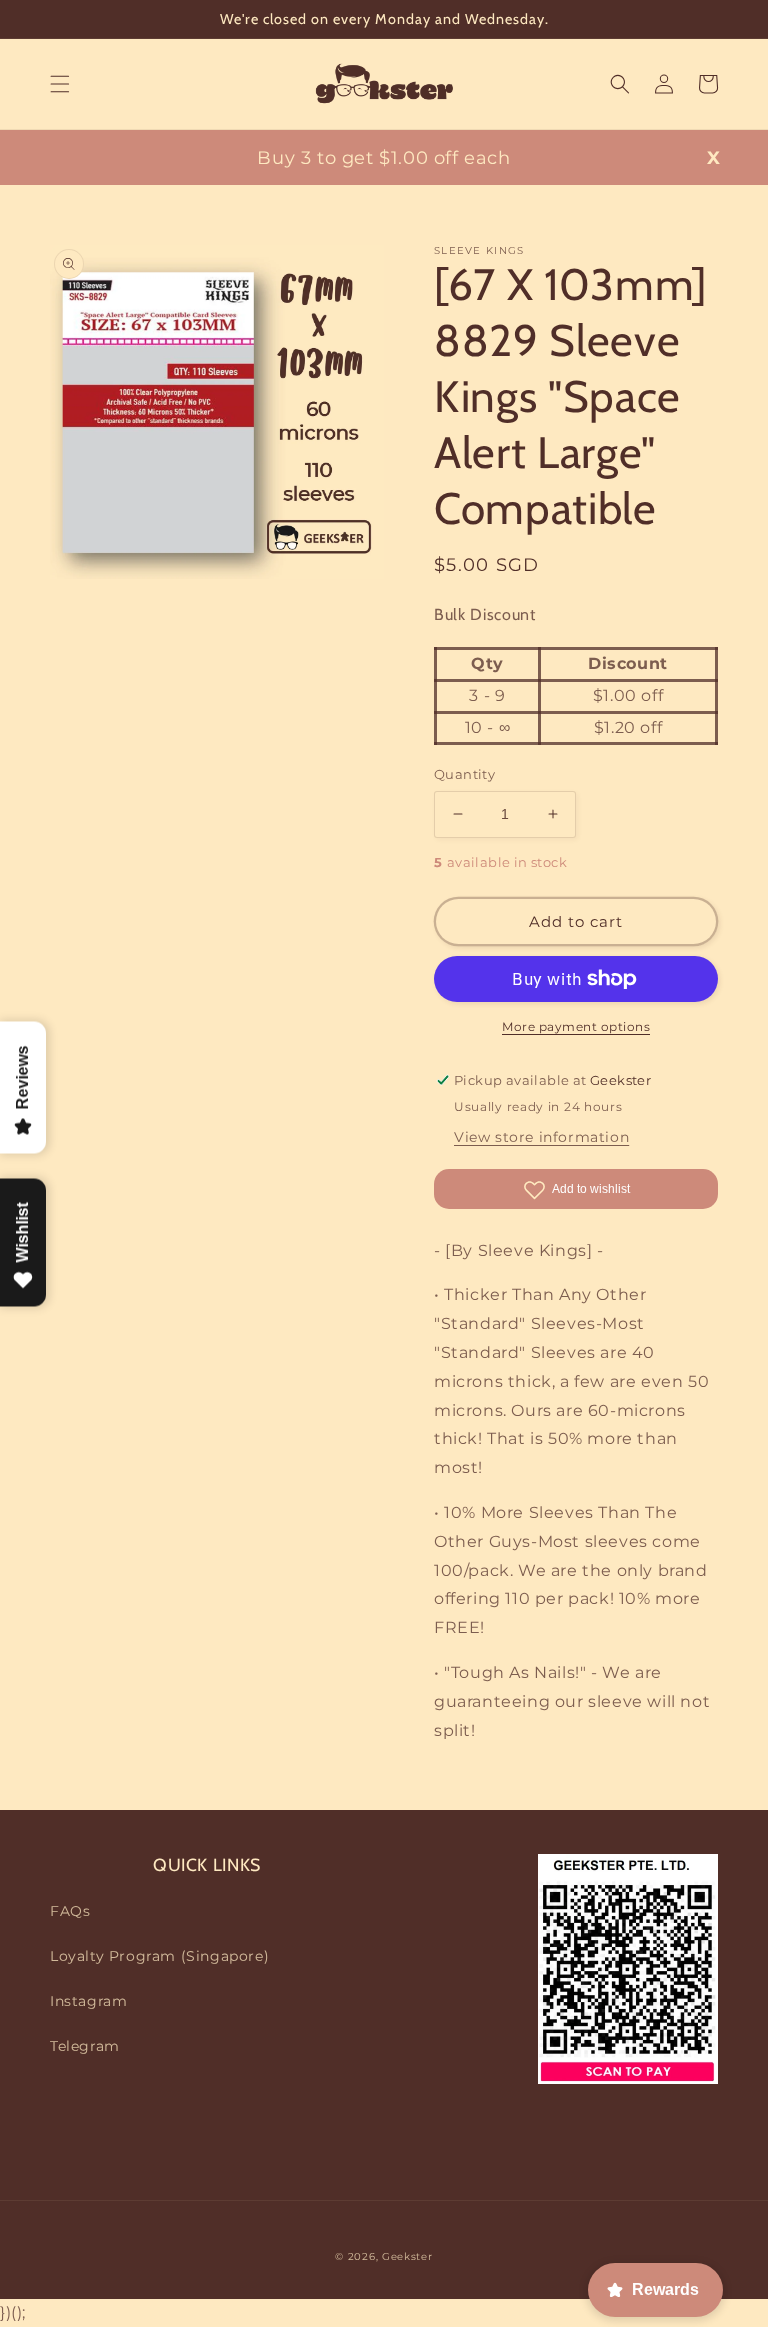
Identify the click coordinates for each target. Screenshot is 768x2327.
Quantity (464, 774)
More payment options (576, 1026)
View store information (541, 1137)
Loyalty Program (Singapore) (159, 1956)
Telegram (85, 2046)
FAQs (70, 1911)
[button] (60, 84)
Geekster (407, 2256)
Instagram (88, 2001)
